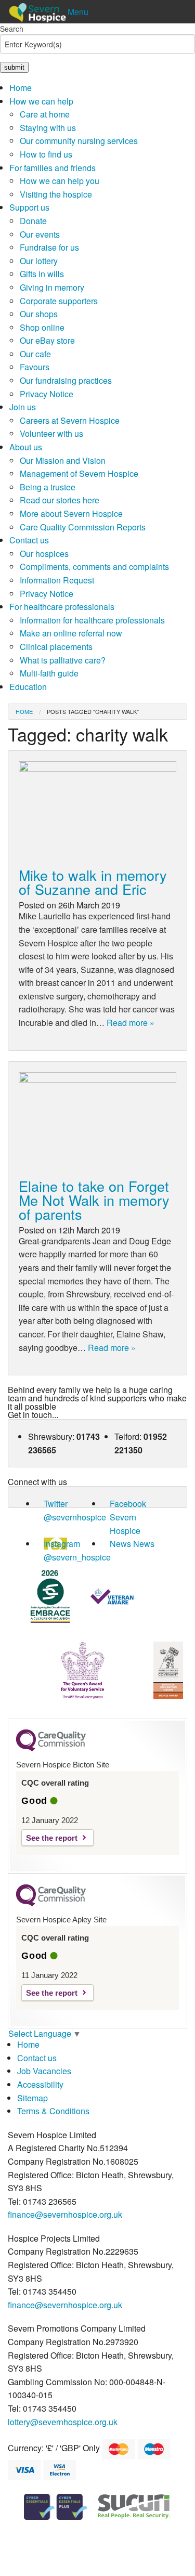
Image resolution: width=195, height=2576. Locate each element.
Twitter (56, 1504)
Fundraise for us (49, 247)
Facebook (128, 1504)
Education (28, 687)
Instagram (62, 1544)
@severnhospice (75, 1517)
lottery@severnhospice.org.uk (63, 2422)
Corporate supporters (59, 301)
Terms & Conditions (53, 2111)
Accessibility (40, 2084)
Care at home (45, 114)
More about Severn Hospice (71, 513)
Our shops (39, 314)
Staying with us (48, 128)
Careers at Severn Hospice (70, 420)
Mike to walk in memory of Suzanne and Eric (93, 882)
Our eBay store (47, 340)
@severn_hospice (77, 1557)
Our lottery (39, 261)
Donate (33, 221)
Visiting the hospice (56, 194)
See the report (52, 1838)
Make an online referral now (71, 633)
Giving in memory (52, 287)
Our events (40, 234)
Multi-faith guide (49, 673)
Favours (35, 367)
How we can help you (60, 181)
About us (26, 447)
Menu (78, 12)
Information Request (57, 580)
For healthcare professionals (62, 607)
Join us (23, 407)
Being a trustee (48, 487)
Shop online (42, 327)
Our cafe (35, 354)
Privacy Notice (47, 394)
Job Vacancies (44, 2071)
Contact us (29, 540)
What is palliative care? (63, 660)
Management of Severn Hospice (79, 473)
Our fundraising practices (66, 380)
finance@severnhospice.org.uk (65, 2214)
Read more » (131, 1023)
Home (21, 88)
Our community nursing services (79, 141)
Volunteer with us (51, 433)
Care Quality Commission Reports (83, 527)
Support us (29, 207)
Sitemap (32, 2098)
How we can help (41, 101)
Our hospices (44, 554)
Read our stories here (60, 500)
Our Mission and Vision (63, 460)
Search (12, 29)
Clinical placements (56, 647)
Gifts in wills (42, 274)
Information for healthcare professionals (92, 620)
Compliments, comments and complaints (94, 567)
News (120, 1544)
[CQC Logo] (51, 1749)
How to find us (46, 154)
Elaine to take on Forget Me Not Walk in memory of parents (94, 1200)
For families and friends (53, 168)
